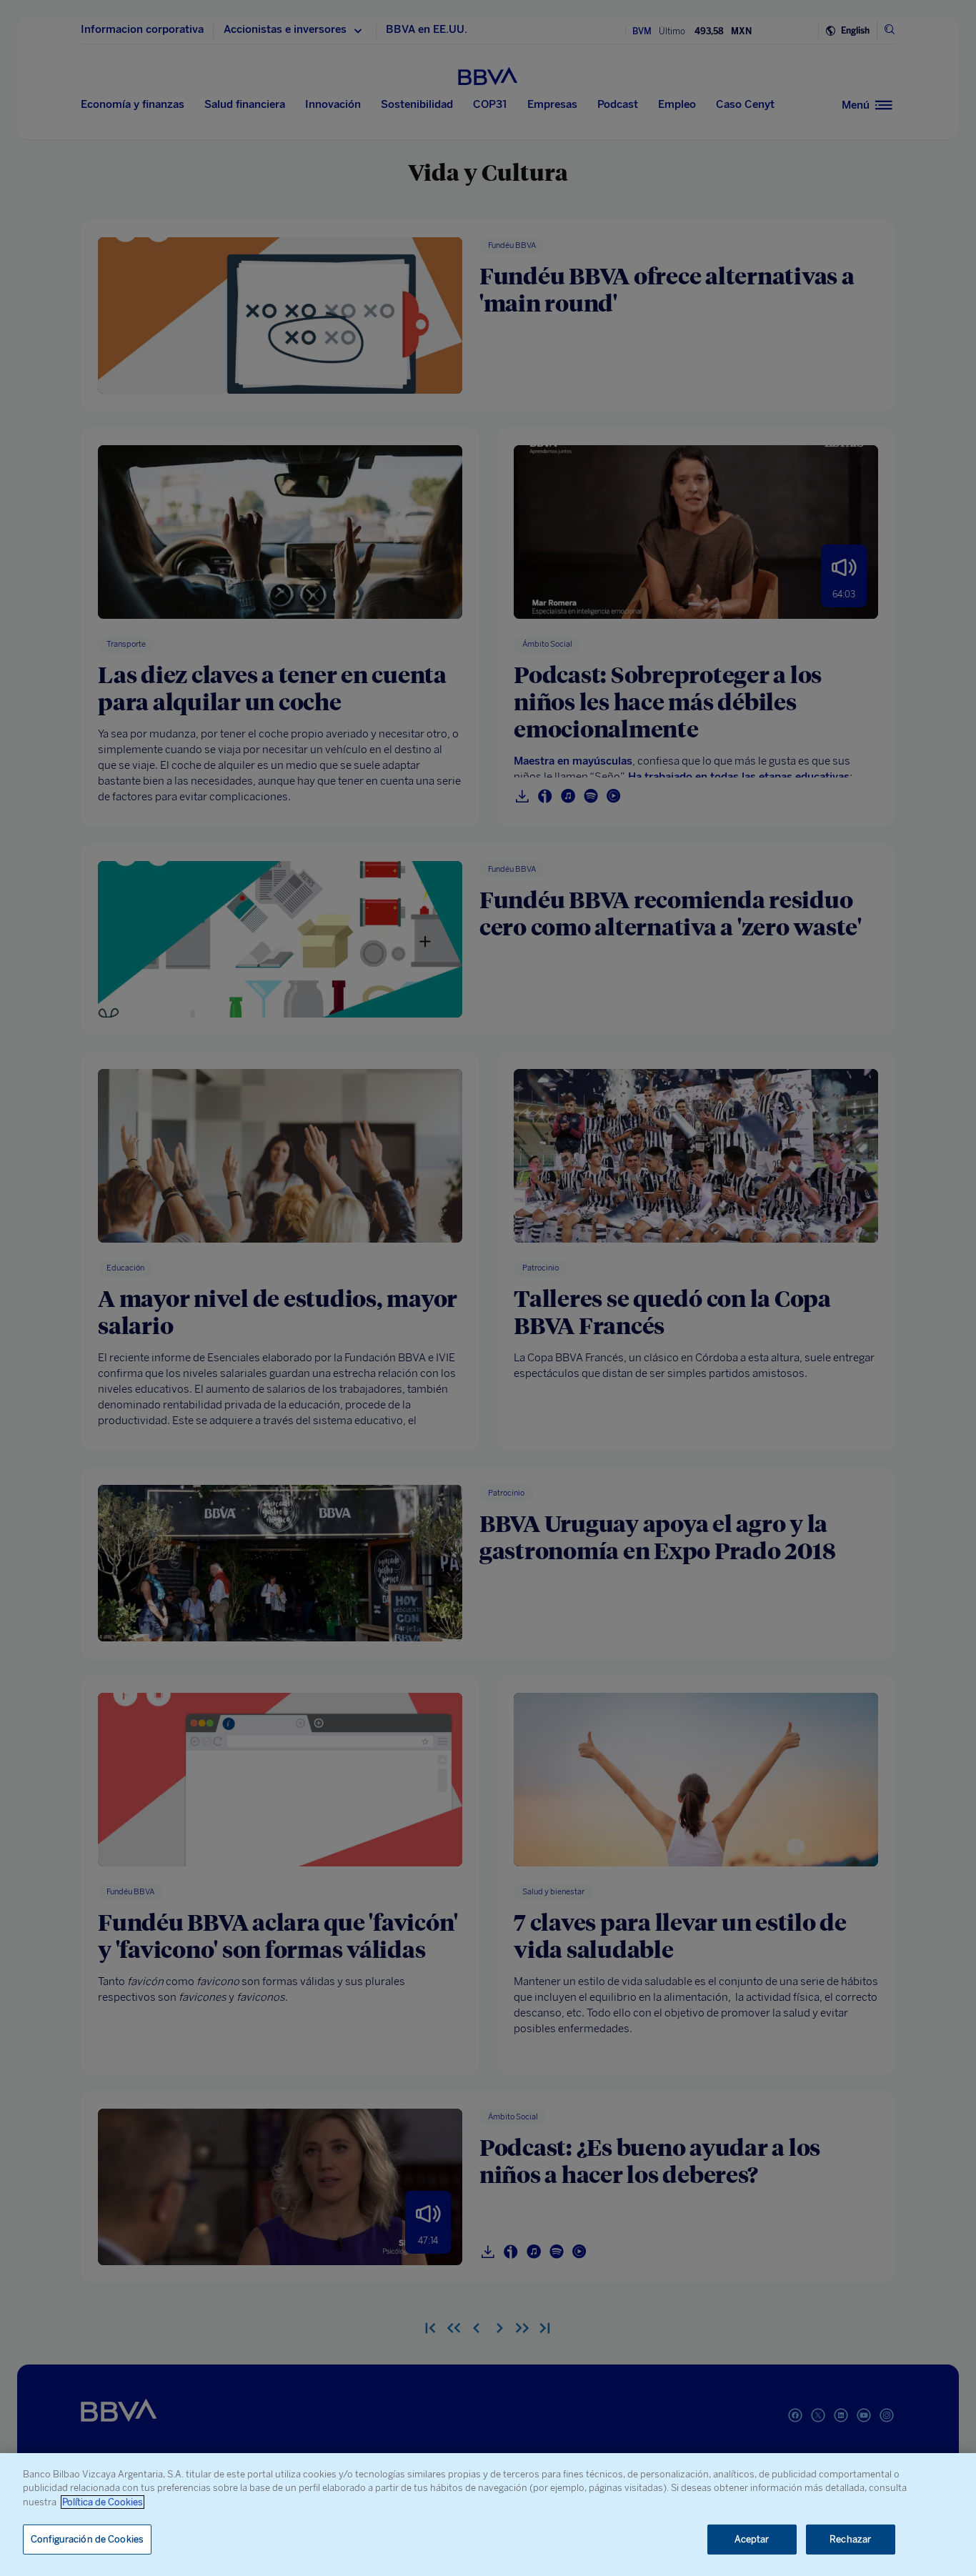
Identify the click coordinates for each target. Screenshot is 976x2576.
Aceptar (752, 2539)
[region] (488, 2515)
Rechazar (850, 2539)
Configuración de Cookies (87, 2539)
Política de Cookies (103, 2502)
